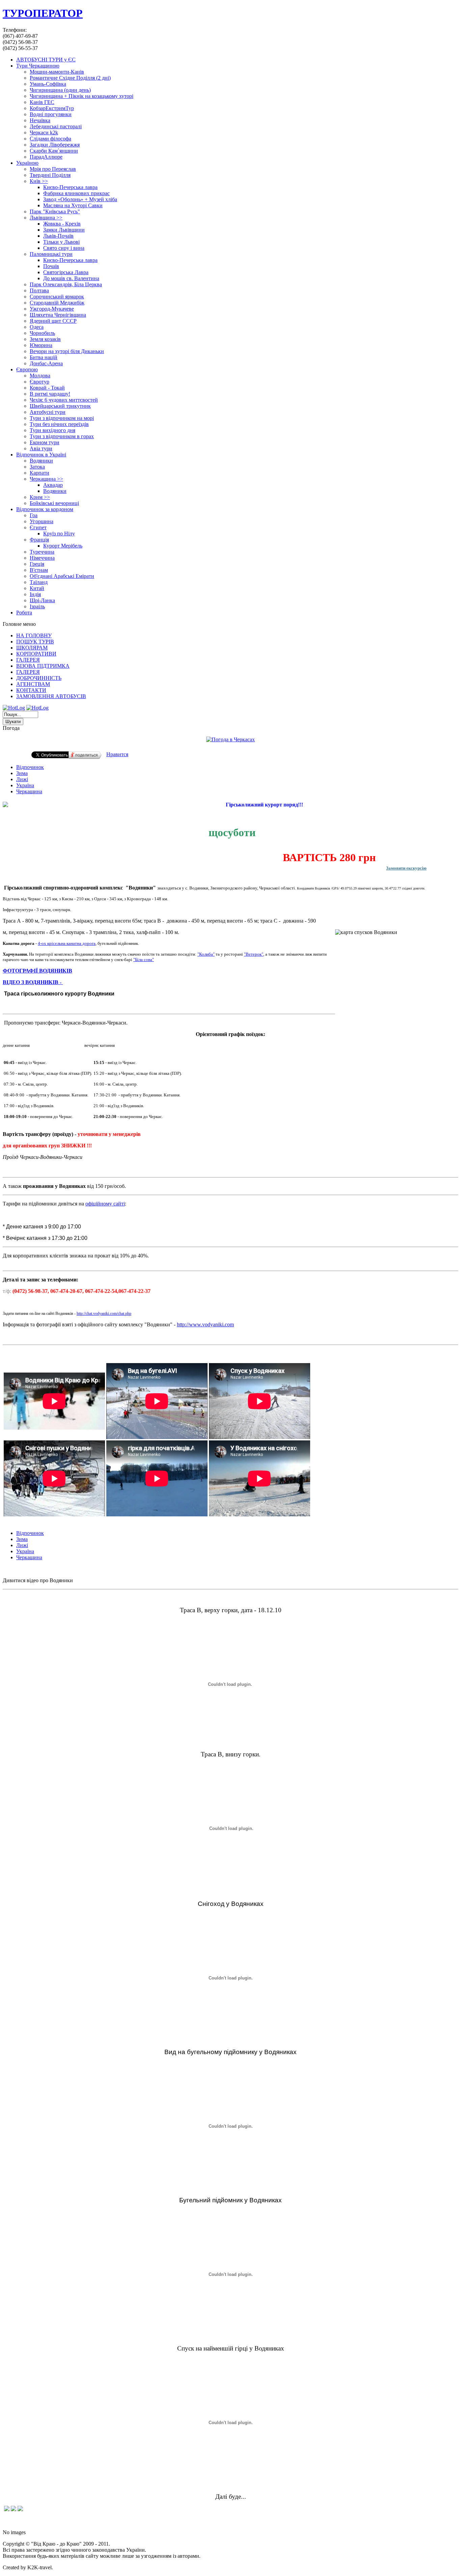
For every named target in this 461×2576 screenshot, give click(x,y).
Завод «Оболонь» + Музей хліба (80, 199)
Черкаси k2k (44, 132)
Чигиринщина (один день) (60, 90)
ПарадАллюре (46, 157)
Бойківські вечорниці (54, 503)
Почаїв (51, 266)
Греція (37, 564)
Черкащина (29, 791)
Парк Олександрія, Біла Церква (66, 284)
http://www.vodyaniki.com (205, 1324)
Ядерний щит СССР (53, 321)
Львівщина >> (46, 218)
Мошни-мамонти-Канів (57, 72)
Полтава (39, 290)
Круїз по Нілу (59, 534)
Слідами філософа (50, 139)
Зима (22, 773)
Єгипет (38, 527)
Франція (39, 540)
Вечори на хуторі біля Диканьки (67, 351)
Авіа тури (41, 448)
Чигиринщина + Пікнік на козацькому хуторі (82, 96)
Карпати (39, 473)
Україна (25, 785)
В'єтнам (39, 570)
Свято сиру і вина (64, 248)
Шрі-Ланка (42, 600)
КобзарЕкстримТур (52, 108)
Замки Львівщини (64, 230)
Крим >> (40, 497)
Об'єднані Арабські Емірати (62, 576)
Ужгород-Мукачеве (52, 309)
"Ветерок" (254, 954)
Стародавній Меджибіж (57, 303)
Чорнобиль (42, 333)
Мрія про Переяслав (53, 169)
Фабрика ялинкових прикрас (76, 193)
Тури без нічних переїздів (59, 424)
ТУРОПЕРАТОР (43, 13)
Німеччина (42, 558)
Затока (37, 467)
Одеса (37, 327)
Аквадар (53, 485)
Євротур (39, 382)
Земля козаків (45, 339)
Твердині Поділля (50, 175)
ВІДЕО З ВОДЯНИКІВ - (33, 982)
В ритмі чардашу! (50, 394)
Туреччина (42, 552)
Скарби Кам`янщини (54, 151)
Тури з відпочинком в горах (62, 436)
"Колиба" (206, 954)
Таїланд (39, 582)
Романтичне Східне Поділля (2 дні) (70, 78)
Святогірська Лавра (66, 272)
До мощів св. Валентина (71, 278)
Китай (37, 588)
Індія (35, 594)
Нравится (117, 754)
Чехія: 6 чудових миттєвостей (64, 400)
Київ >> (39, 181)
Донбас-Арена (46, 363)
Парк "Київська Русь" (55, 211)
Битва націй (44, 357)
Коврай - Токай (47, 388)
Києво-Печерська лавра (70, 187)
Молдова (40, 376)
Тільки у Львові (61, 242)
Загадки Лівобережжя (55, 145)
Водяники (41, 461)
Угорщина (42, 521)
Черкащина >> (46, 479)
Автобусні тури (48, 412)
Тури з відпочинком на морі (62, 418)
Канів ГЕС (42, 102)
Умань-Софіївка (48, 84)
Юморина (41, 345)
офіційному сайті (105, 1204)
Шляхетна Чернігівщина (58, 315)
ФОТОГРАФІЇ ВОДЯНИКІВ (37, 971)
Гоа (34, 515)
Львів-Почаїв (58, 236)
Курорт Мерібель (63, 546)
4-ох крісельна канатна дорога (67, 943)
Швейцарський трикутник (60, 406)
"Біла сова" (144, 960)
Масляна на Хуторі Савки (73, 205)
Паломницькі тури (51, 254)
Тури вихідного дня (52, 430)
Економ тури (45, 442)
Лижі (22, 779)
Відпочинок (30, 767)
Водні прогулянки (51, 114)
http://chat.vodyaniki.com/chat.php (104, 1313)
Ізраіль (37, 606)
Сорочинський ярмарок (57, 297)
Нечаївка (40, 120)
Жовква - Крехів (62, 224)
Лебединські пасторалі (56, 126)
